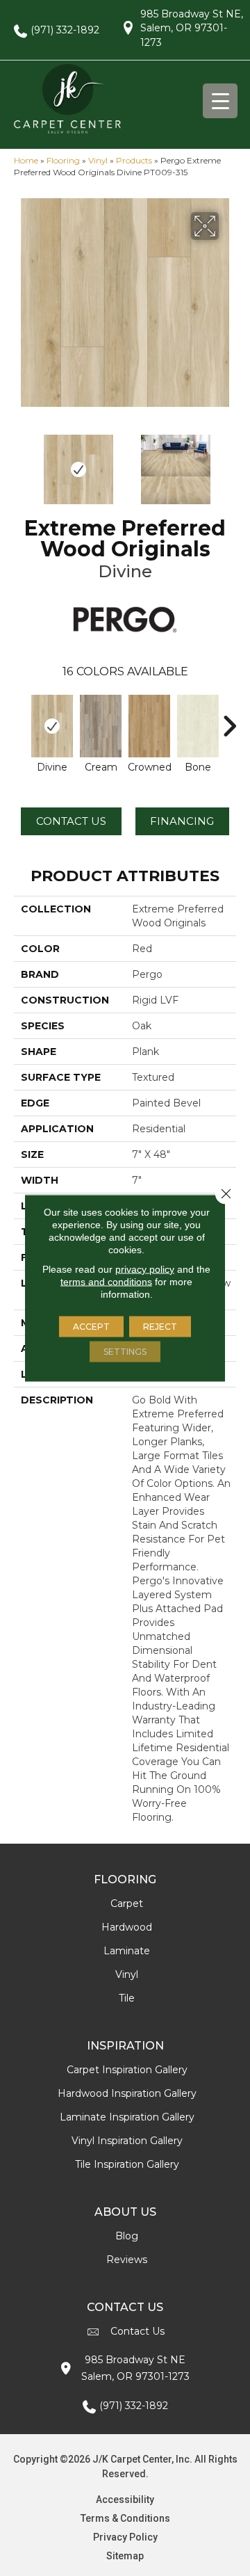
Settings (125, 1352)
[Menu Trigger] (220, 101)
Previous (21, 462)
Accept (91, 1327)
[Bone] (198, 726)
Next (229, 462)
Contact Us (71, 821)
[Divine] (52, 726)
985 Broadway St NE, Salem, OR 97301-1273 (192, 28)
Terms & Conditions (125, 2518)
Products (134, 160)
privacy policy (145, 1269)
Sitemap (125, 2556)
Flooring (63, 160)
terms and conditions (106, 1282)
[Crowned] (149, 726)
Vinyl (98, 160)
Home (26, 160)
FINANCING (182, 821)
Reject (160, 1327)
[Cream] (101, 726)
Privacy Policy (125, 2537)
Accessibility (125, 2499)
